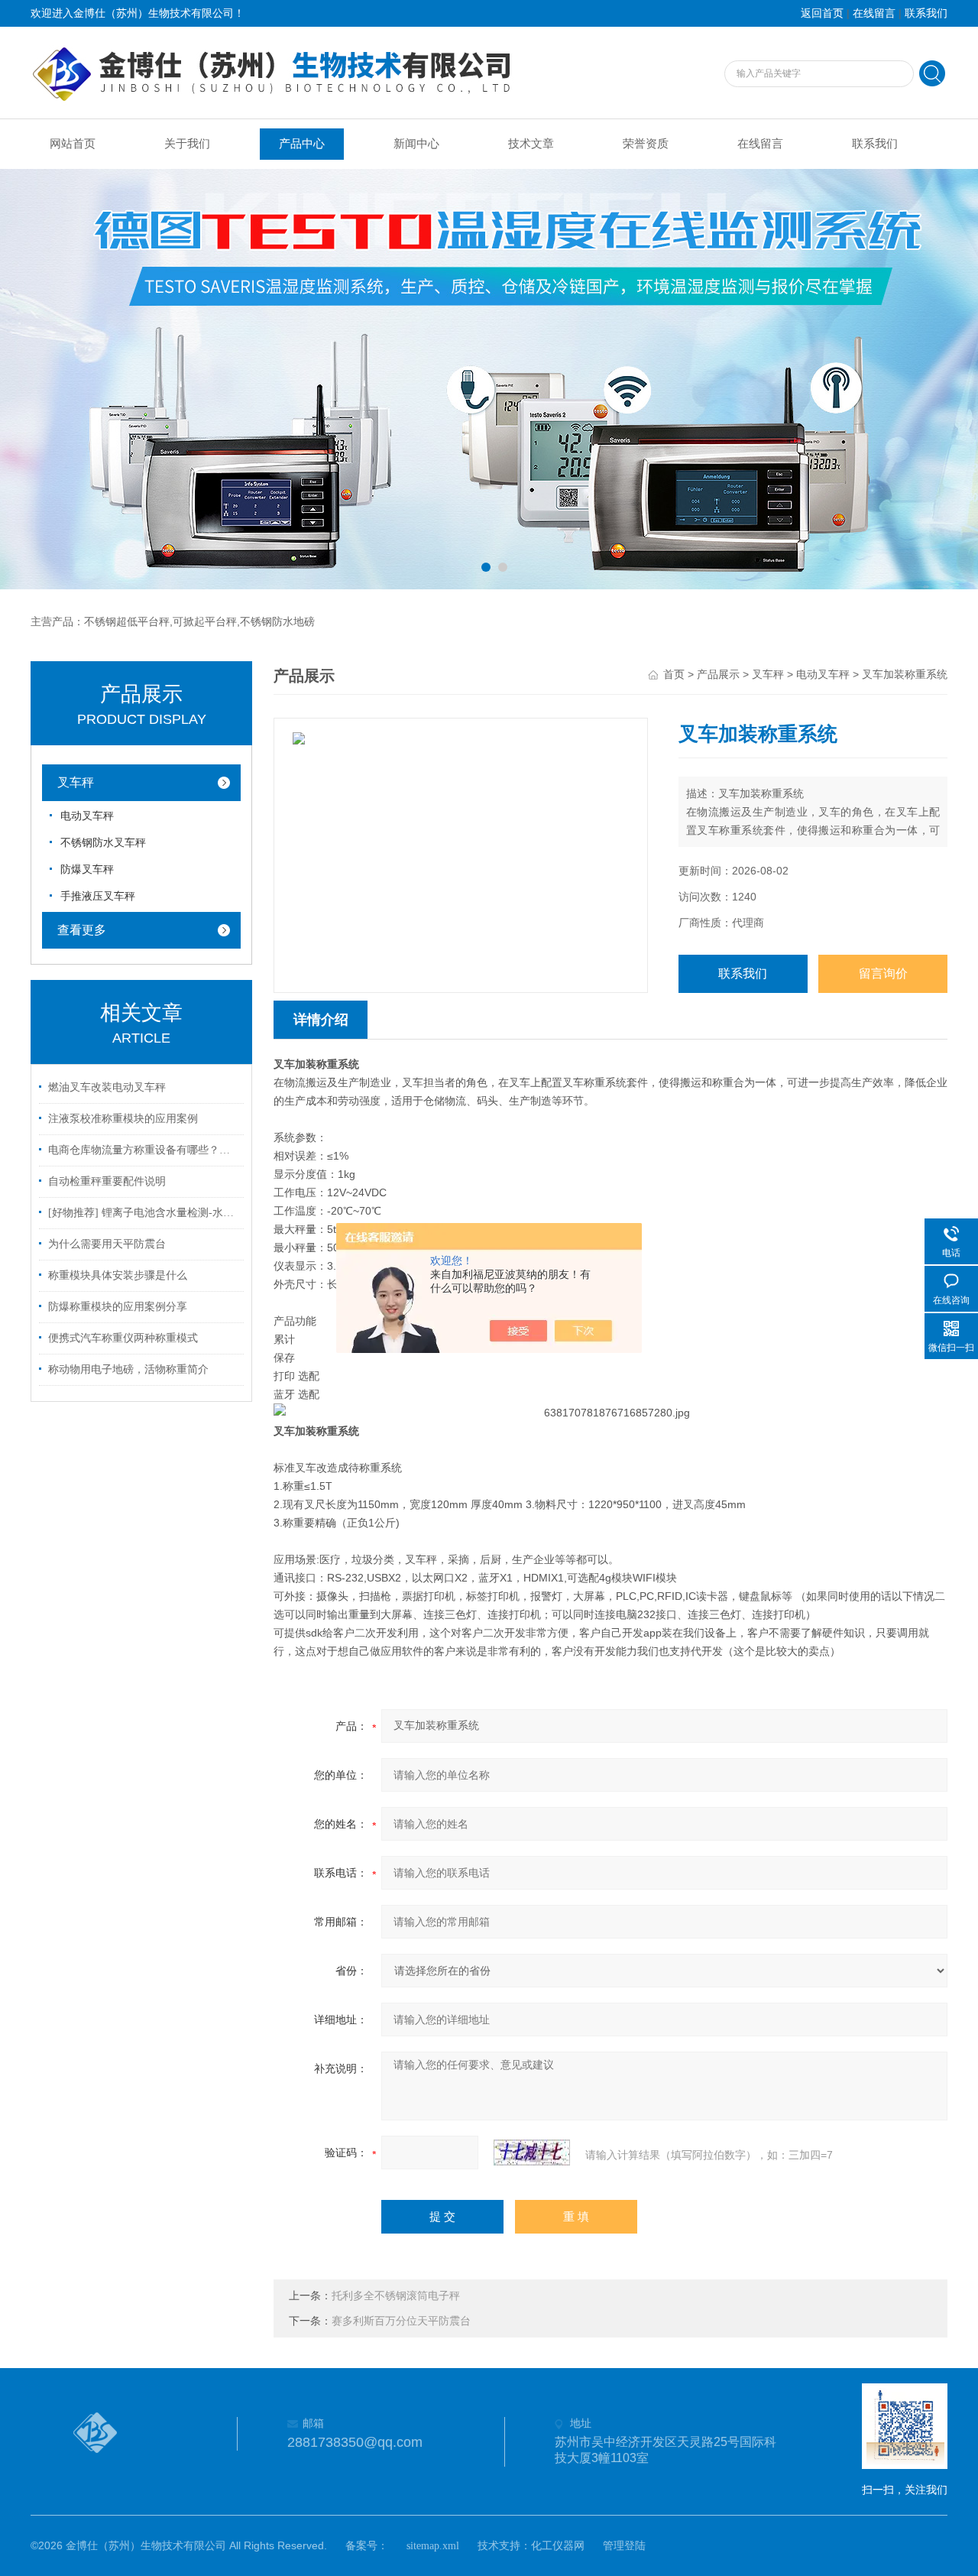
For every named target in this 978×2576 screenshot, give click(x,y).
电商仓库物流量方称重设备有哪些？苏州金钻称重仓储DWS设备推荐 (144, 1150)
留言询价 (883, 973)
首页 (674, 675)
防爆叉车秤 (87, 869)
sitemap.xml (433, 2546)
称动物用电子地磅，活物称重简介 (128, 1369)
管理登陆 (624, 2546)
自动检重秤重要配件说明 (107, 1181)
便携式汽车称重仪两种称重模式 (123, 1338)
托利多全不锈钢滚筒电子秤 (396, 2296)
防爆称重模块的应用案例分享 (118, 1307)
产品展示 (718, 675)
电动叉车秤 (87, 816)
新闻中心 (416, 144)
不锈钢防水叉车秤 (103, 843)
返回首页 (822, 13)
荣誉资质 (646, 144)
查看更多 (82, 930)
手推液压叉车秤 (98, 896)
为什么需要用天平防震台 (107, 1244)
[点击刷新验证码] (532, 2153)
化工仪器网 (558, 2546)
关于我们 (187, 144)
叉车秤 (76, 782)
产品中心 (302, 144)
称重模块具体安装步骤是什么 (118, 1275)
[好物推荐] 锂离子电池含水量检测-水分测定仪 (144, 1213)
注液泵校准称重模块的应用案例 (123, 1119)
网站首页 (73, 144)
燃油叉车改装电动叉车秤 (107, 1087)
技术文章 (531, 144)
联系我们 (926, 13)
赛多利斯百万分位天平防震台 (401, 2321)
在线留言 (874, 13)
